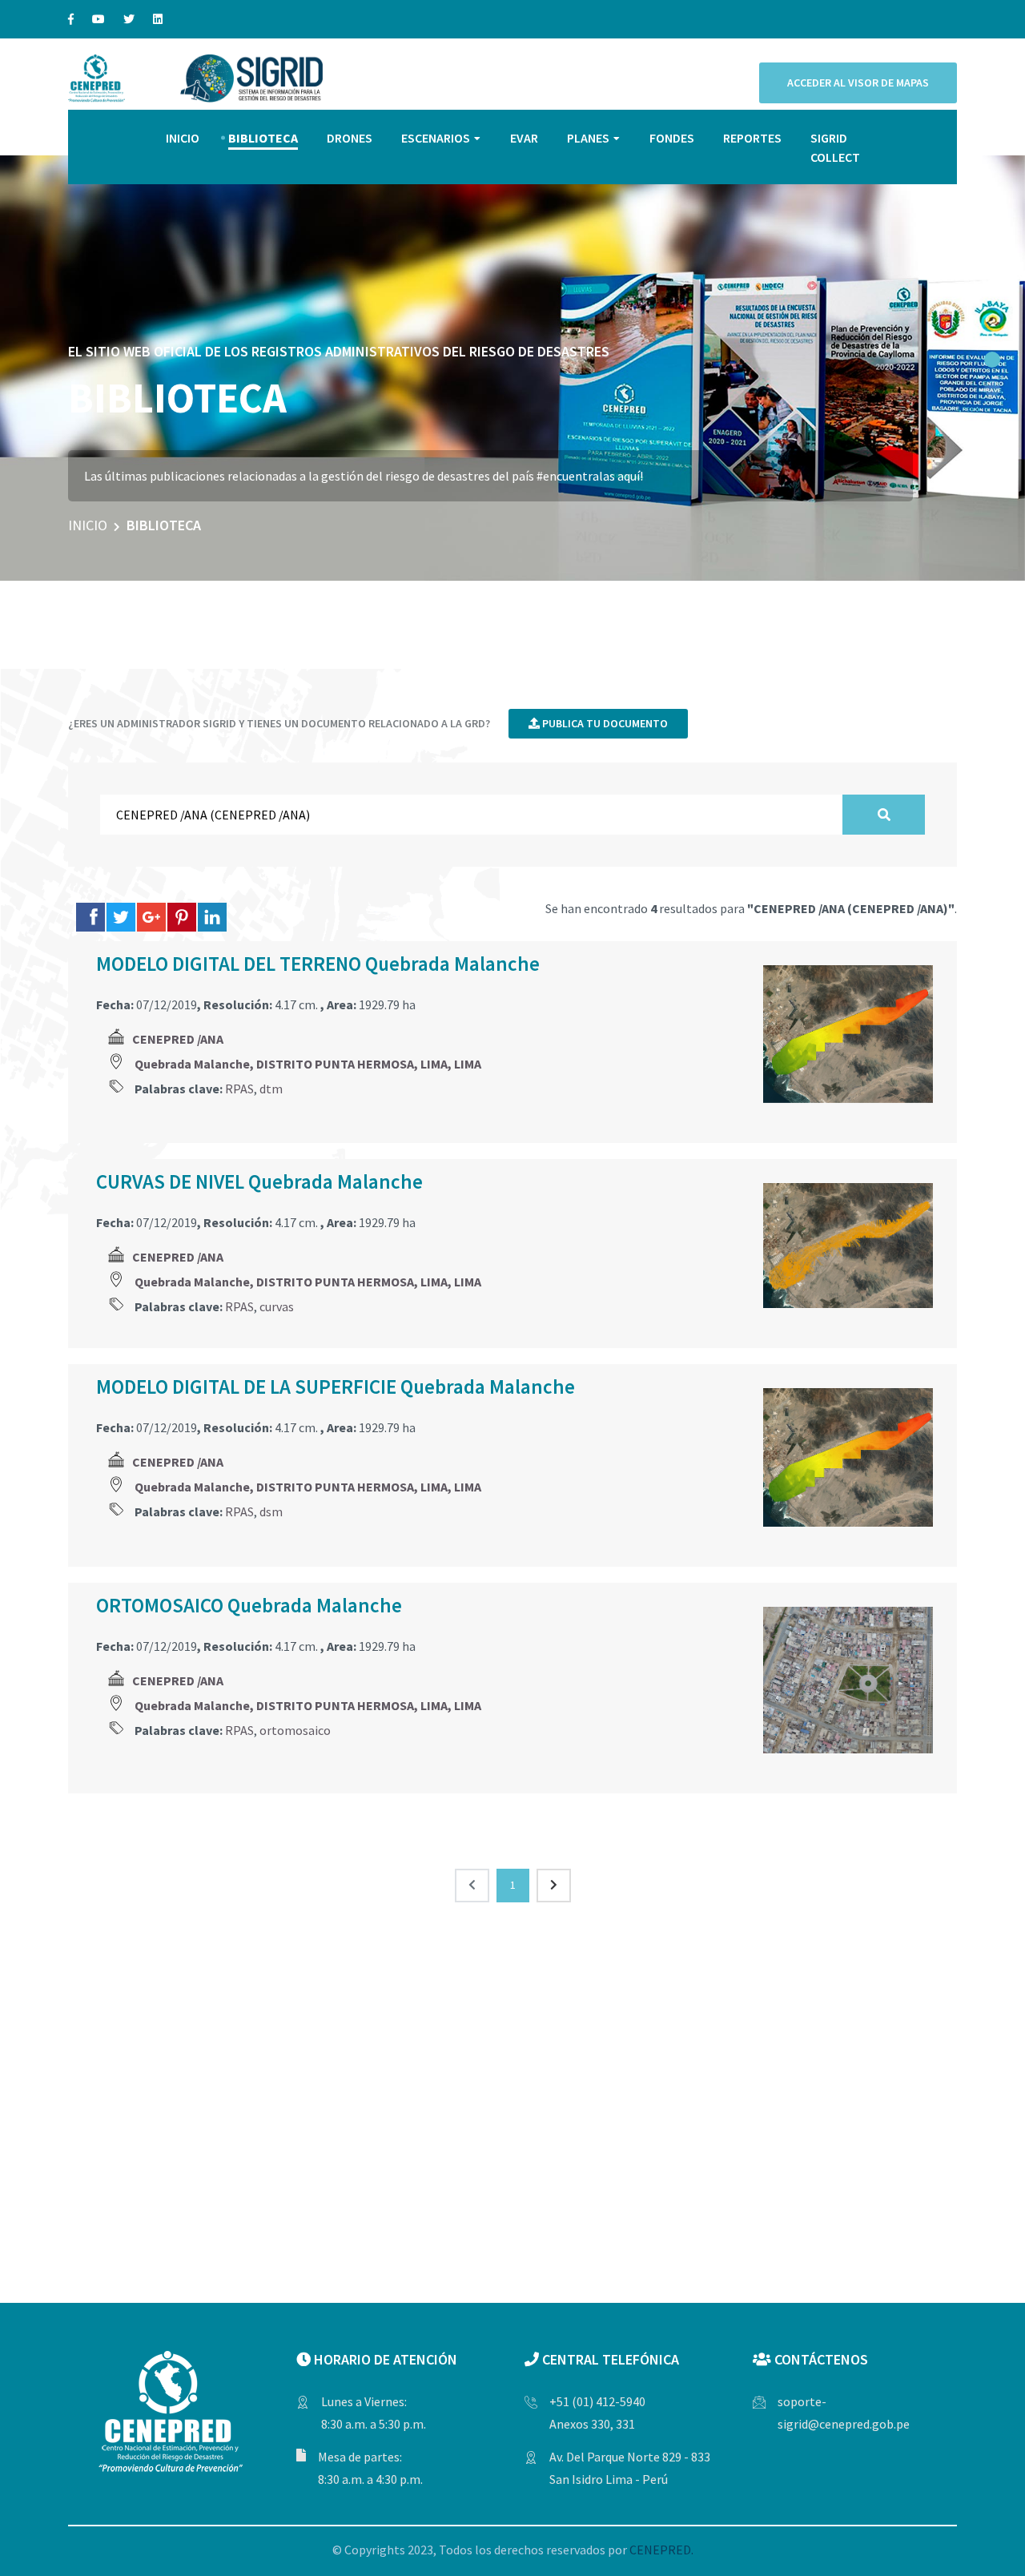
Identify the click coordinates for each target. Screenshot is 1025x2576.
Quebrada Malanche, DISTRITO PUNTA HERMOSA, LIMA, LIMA (308, 1064)
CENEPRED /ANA (178, 1039)
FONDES (672, 138)
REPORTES (752, 138)
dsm (271, 1511)
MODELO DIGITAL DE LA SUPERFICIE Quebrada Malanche (336, 1387)
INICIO (183, 138)
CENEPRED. (661, 2550)
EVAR (524, 138)
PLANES (588, 138)
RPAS (239, 1089)
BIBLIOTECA (263, 138)
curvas (277, 1306)
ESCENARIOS (436, 138)
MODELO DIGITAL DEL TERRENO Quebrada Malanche (318, 964)
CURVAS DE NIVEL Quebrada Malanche (259, 1181)
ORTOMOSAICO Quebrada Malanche (249, 1605)
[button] (992, 360)
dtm (271, 1089)
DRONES (350, 138)
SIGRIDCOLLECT (835, 147)
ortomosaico (295, 1730)
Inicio (88, 525)
